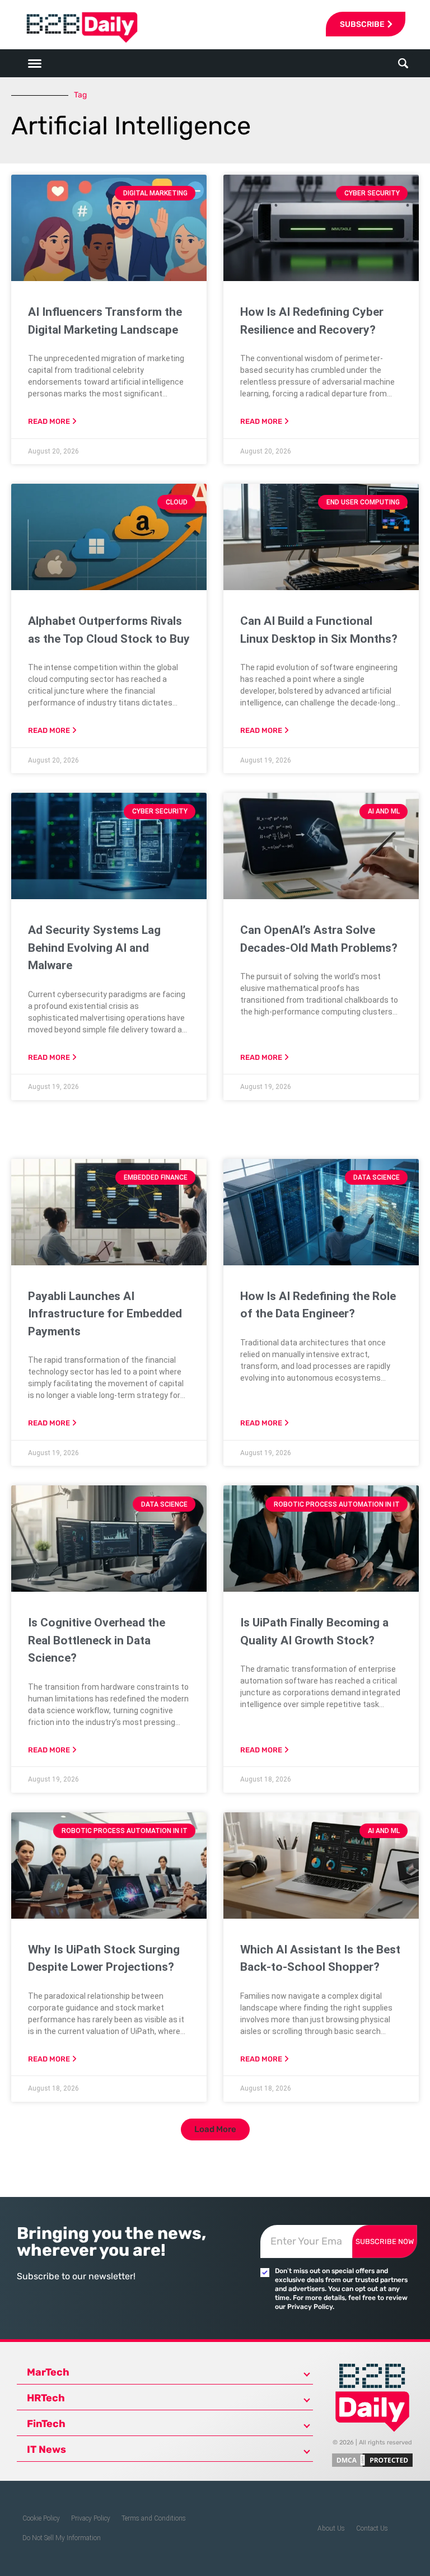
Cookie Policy (41, 2518)
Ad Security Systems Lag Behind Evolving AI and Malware (94, 948)
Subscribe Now (385, 2241)
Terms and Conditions (154, 2518)
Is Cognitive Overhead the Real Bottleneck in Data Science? (97, 1640)
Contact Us (372, 2528)
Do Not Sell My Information (62, 2538)
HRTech (46, 2398)
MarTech (48, 2372)
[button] (403, 64)
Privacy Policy (91, 2518)
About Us (331, 2528)
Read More (49, 421)
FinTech (46, 2424)
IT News (46, 2449)
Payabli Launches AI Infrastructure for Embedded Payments (105, 1314)
